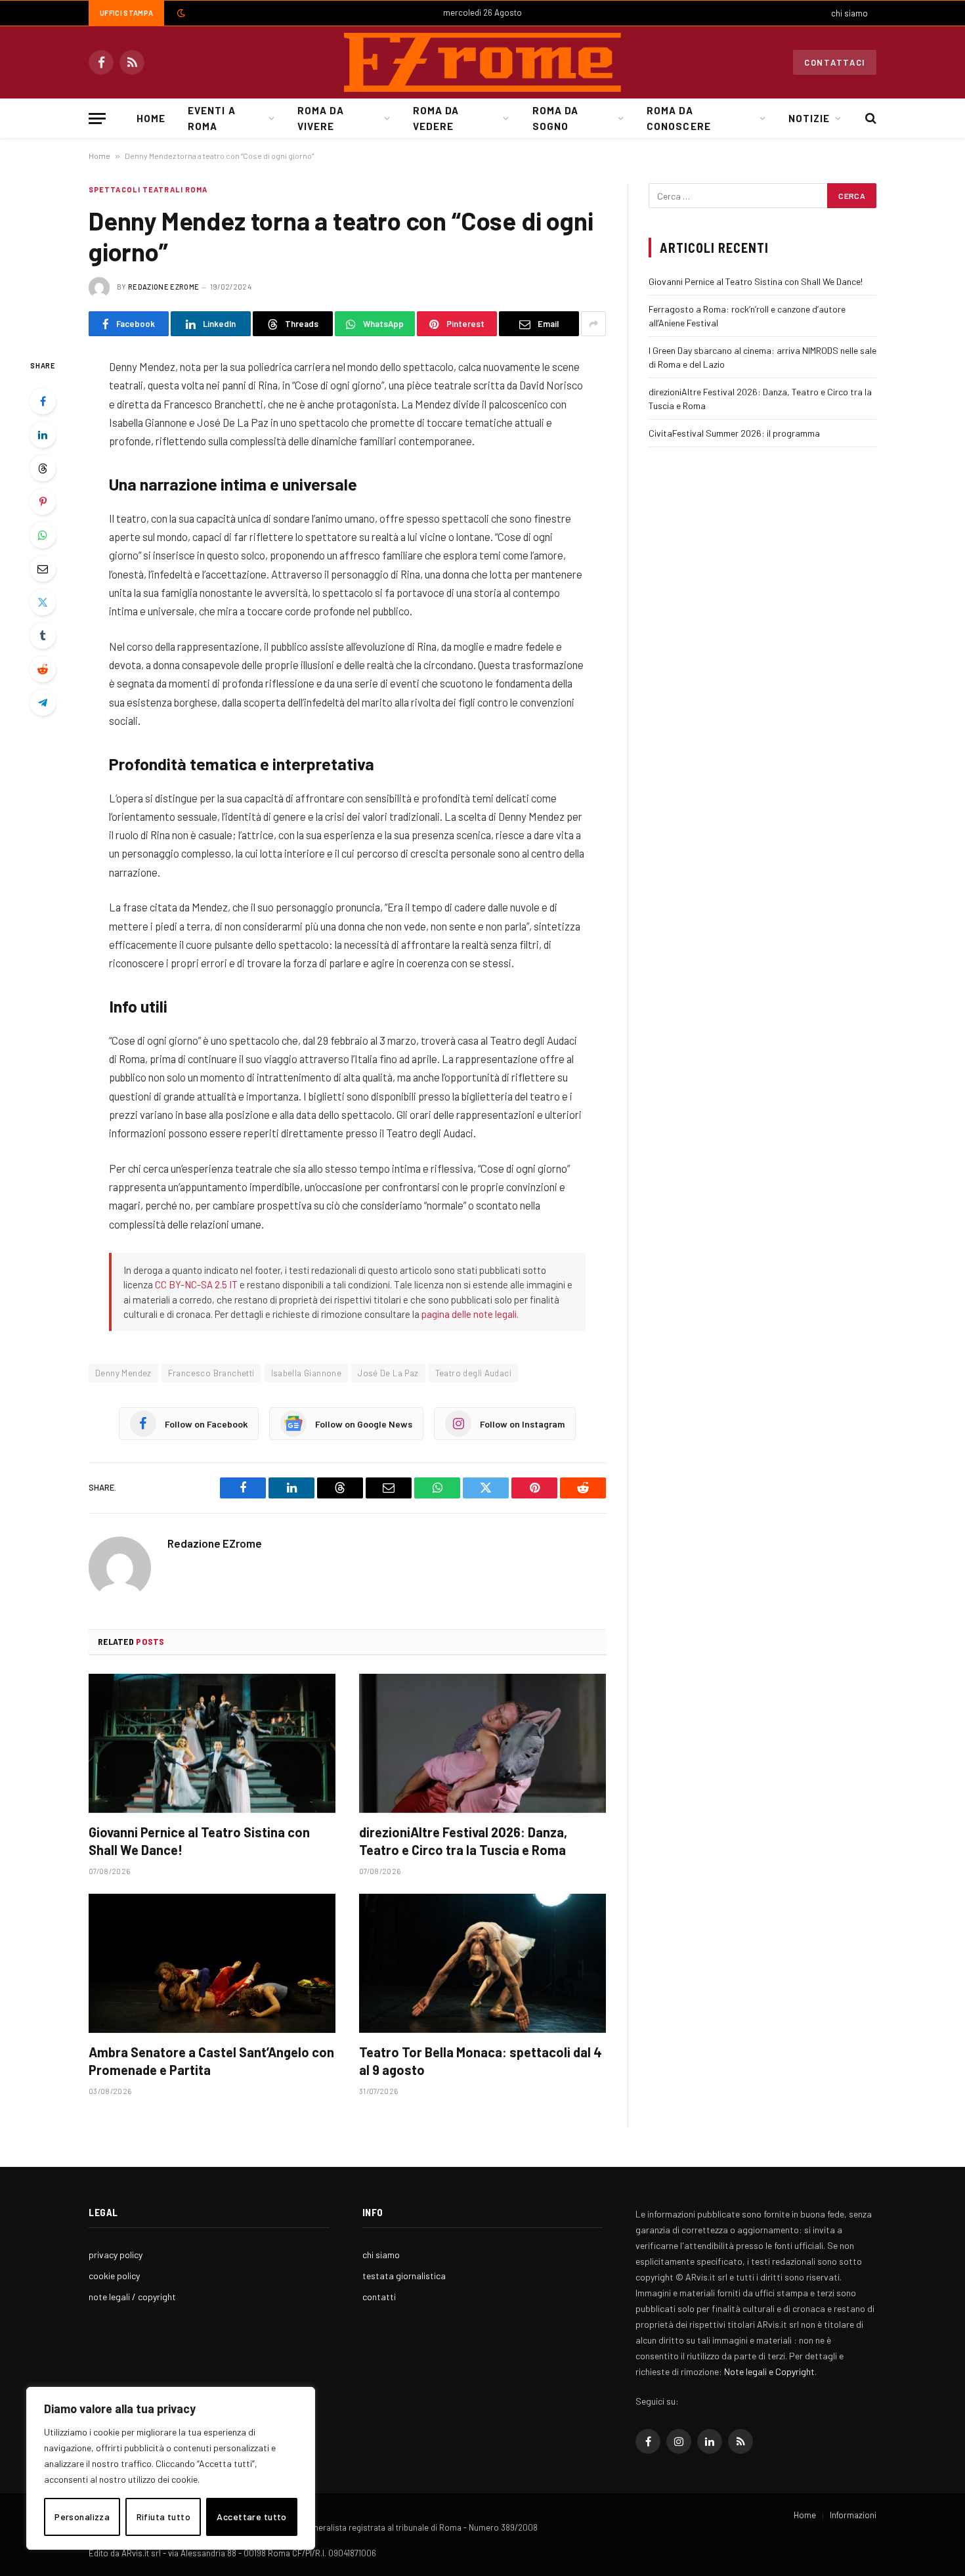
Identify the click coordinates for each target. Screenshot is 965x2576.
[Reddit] (43, 669)
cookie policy (114, 2276)
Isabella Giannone (307, 1373)
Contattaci (835, 62)
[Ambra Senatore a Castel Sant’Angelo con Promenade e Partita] (212, 1963)
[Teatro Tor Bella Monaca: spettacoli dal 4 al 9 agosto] (482, 1963)
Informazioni (853, 2515)
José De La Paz (388, 1373)
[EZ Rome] (482, 62)
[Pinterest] (43, 502)
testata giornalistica (404, 2276)
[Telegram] (43, 703)
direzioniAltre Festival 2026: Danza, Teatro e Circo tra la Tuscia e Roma (463, 1841)
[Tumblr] (43, 636)
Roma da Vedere (436, 118)
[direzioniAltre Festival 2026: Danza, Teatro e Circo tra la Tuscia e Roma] (482, 1743)
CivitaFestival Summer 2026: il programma (734, 433)
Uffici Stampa (126, 13)
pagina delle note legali (469, 1314)
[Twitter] (43, 602)
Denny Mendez (123, 1373)
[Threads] (43, 468)
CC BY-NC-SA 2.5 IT (196, 1284)
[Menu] (97, 119)
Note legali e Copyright (769, 2371)
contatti (379, 2297)
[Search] (869, 119)
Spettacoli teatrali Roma (148, 189)
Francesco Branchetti (211, 1373)
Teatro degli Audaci (473, 1373)
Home (151, 118)
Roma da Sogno (555, 118)
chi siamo (849, 13)
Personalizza (82, 2517)
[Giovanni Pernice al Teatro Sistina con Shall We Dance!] (212, 1743)
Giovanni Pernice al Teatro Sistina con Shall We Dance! (199, 1841)
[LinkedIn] (43, 435)
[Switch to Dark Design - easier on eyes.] (180, 13)
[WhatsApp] (43, 535)
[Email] (43, 569)
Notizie (809, 118)
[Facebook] (43, 401)
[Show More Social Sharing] (593, 324)
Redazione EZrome (163, 287)
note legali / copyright (132, 2297)
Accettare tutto (251, 2517)
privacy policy (116, 2255)
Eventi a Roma (211, 118)
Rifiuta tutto (163, 2517)
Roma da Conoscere (678, 118)
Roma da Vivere (320, 118)
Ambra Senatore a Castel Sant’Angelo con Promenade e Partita (211, 2061)
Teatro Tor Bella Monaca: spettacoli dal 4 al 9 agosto (481, 2061)
